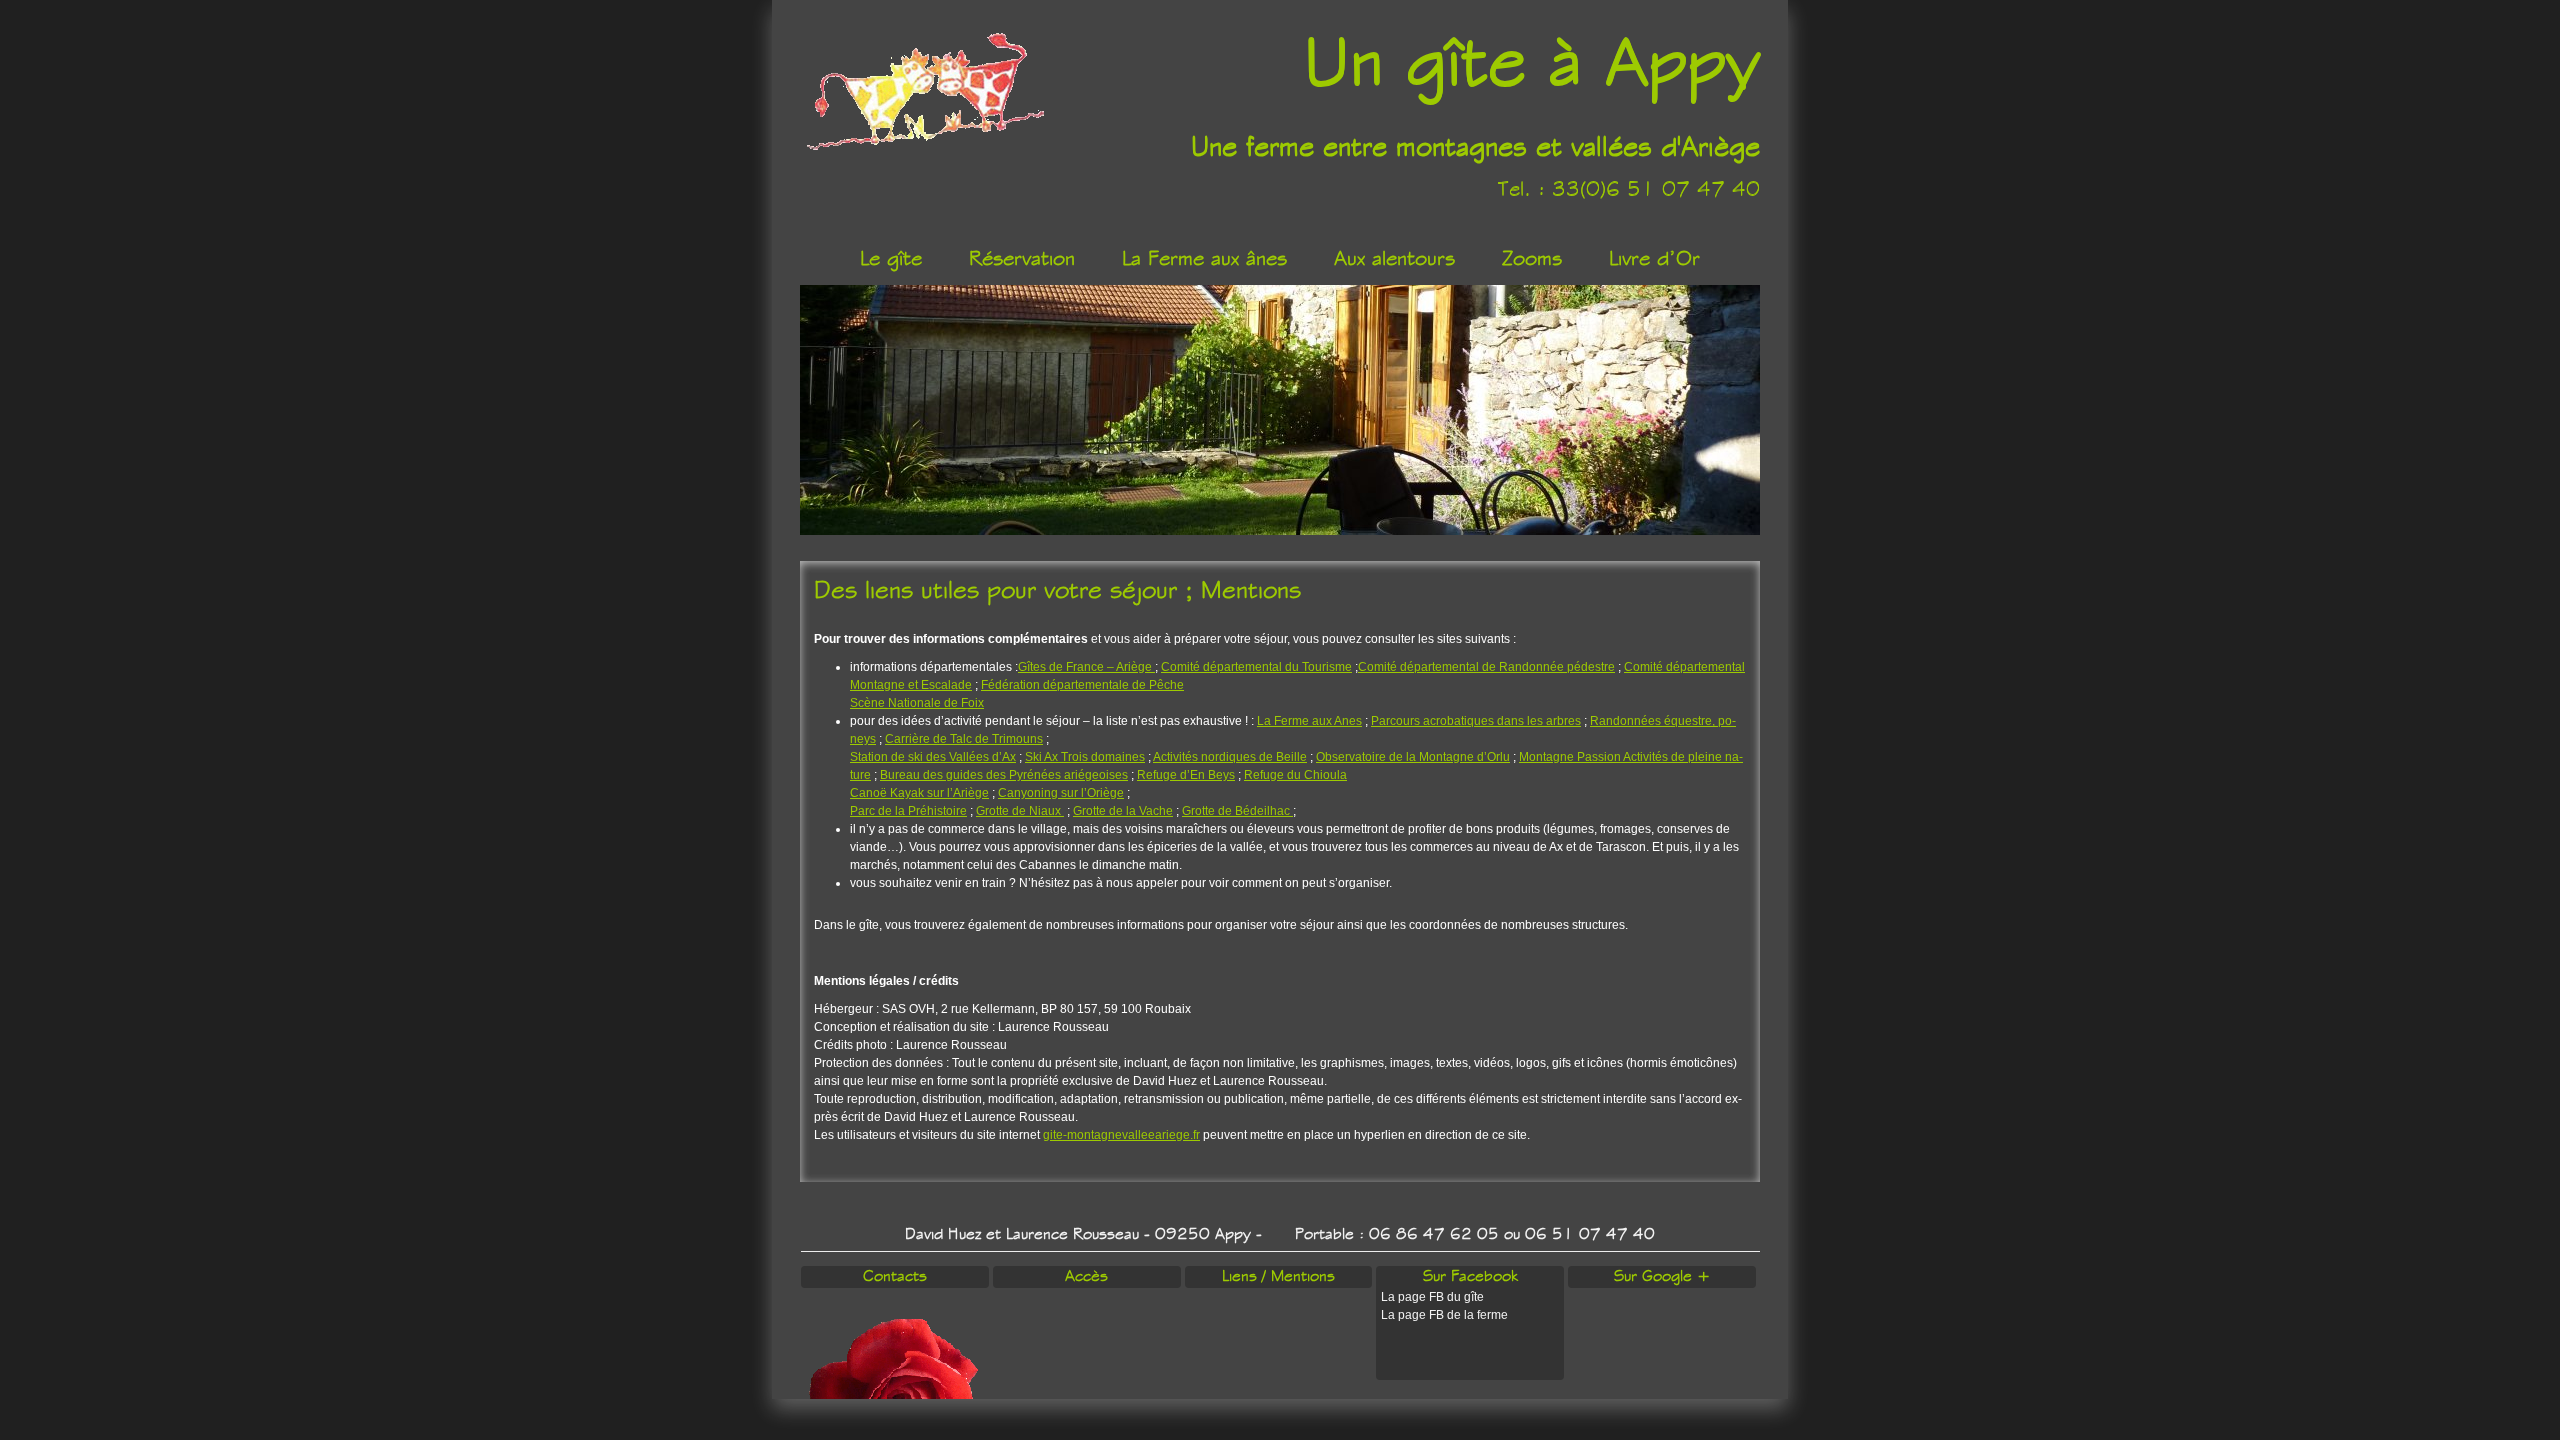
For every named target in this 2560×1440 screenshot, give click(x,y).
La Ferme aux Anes (1309, 721)
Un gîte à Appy (1532, 63)
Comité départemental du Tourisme (1256, 667)
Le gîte (891, 258)
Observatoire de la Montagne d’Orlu (1413, 757)
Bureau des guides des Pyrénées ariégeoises (1004, 775)
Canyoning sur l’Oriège (1061, 793)
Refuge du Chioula (1295, 775)
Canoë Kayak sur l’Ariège (919, 793)
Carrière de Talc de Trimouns (964, 739)
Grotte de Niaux (1020, 811)
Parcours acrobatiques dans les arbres (1476, 721)
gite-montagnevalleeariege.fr (1121, 1135)
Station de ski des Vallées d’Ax (933, 757)
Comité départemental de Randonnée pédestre (1486, 667)
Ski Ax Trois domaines (1085, 757)
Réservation (1022, 258)
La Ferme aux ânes (1204, 258)
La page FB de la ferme (1444, 1315)
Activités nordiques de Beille (1230, 757)
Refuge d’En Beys (1186, 775)
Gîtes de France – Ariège (1086, 667)
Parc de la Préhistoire (908, 811)
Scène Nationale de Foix (917, 703)
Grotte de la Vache (1123, 811)
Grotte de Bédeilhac (1237, 811)
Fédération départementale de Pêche (1082, 685)
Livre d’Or (1654, 258)
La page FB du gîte (1432, 1297)
